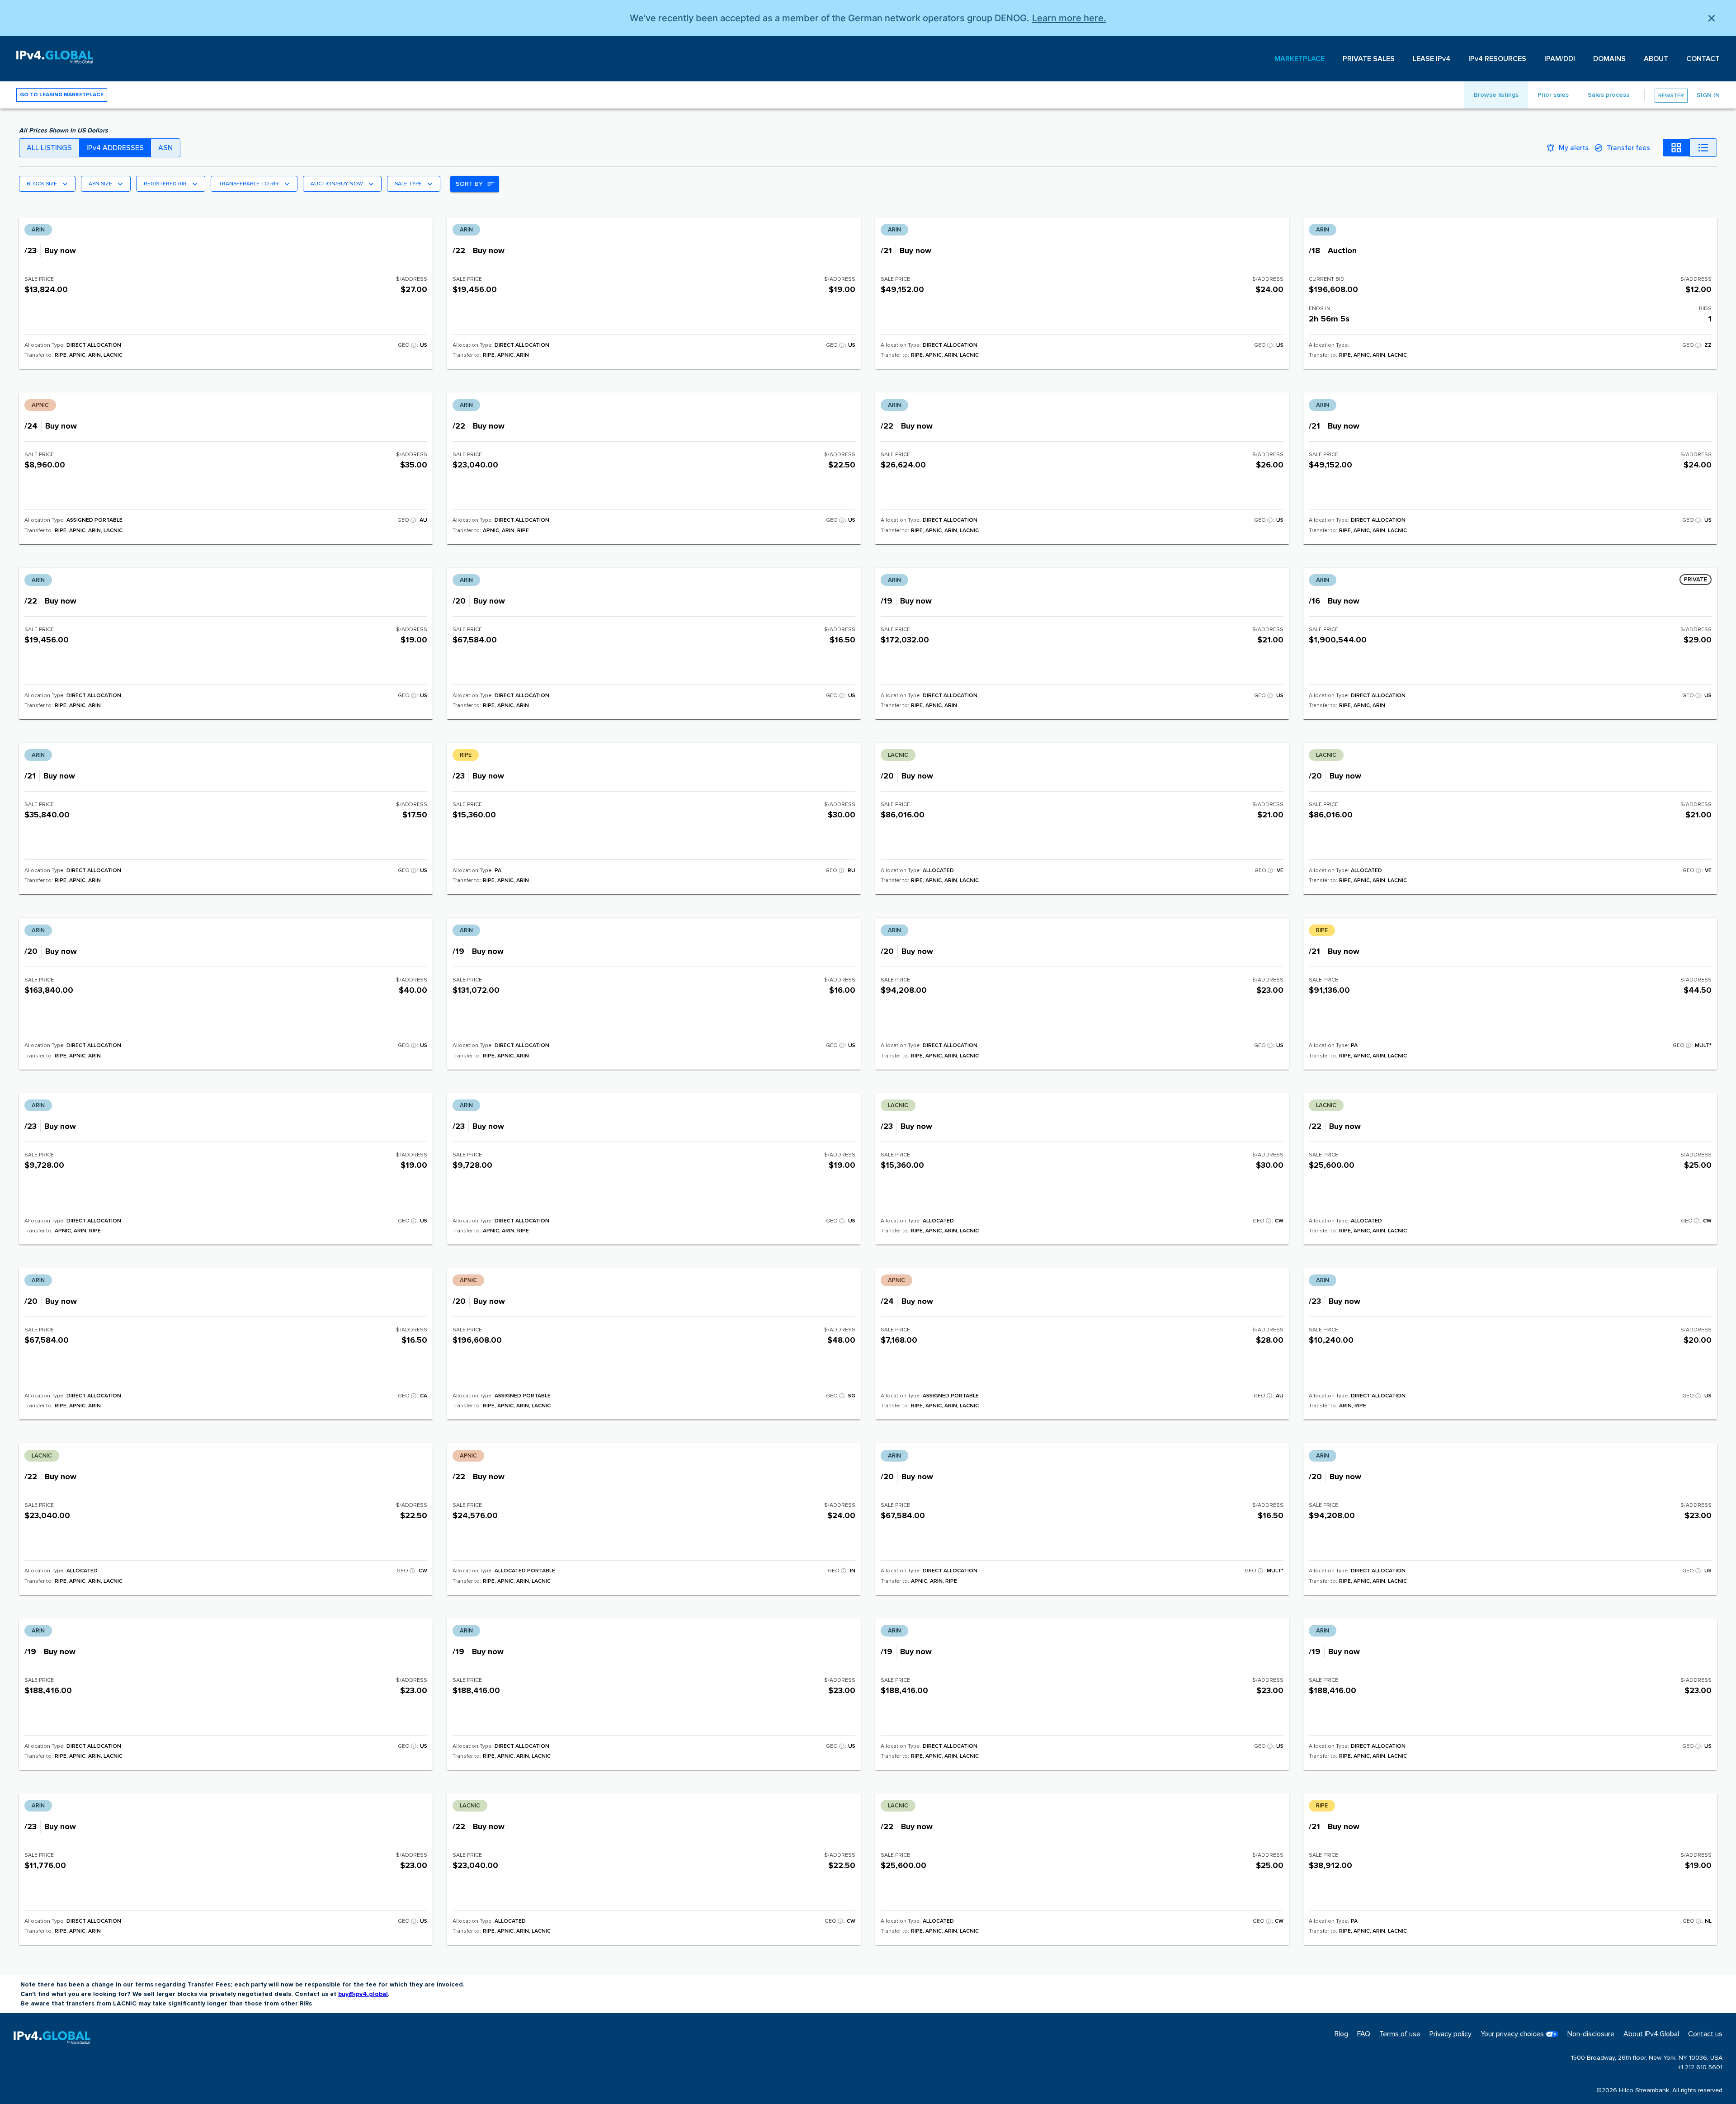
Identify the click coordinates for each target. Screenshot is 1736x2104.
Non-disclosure (1591, 2034)
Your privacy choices (1512, 2034)
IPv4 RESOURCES (1497, 59)
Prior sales (1553, 95)
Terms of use (1400, 2034)
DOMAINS (1609, 59)
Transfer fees (1628, 148)
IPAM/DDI (1560, 59)
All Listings (49, 148)
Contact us (1705, 2034)
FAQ (1364, 2034)
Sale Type (408, 184)
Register (1671, 96)
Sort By (469, 184)
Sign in (1708, 95)
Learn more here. (1069, 18)
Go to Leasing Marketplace (62, 95)
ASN (165, 148)
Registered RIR (165, 184)
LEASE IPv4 (1432, 59)
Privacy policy (1451, 2034)
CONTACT (1703, 59)
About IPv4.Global (1651, 2034)
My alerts (1574, 148)
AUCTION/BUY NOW (337, 184)
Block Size (42, 184)
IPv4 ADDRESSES (115, 148)
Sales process (1609, 95)
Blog (1341, 2034)
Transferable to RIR (249, 184)
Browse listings (1496, 95)
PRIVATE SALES (1369, 59)
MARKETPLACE (1300, 59)
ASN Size (100, 184)
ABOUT (1656, 59)
